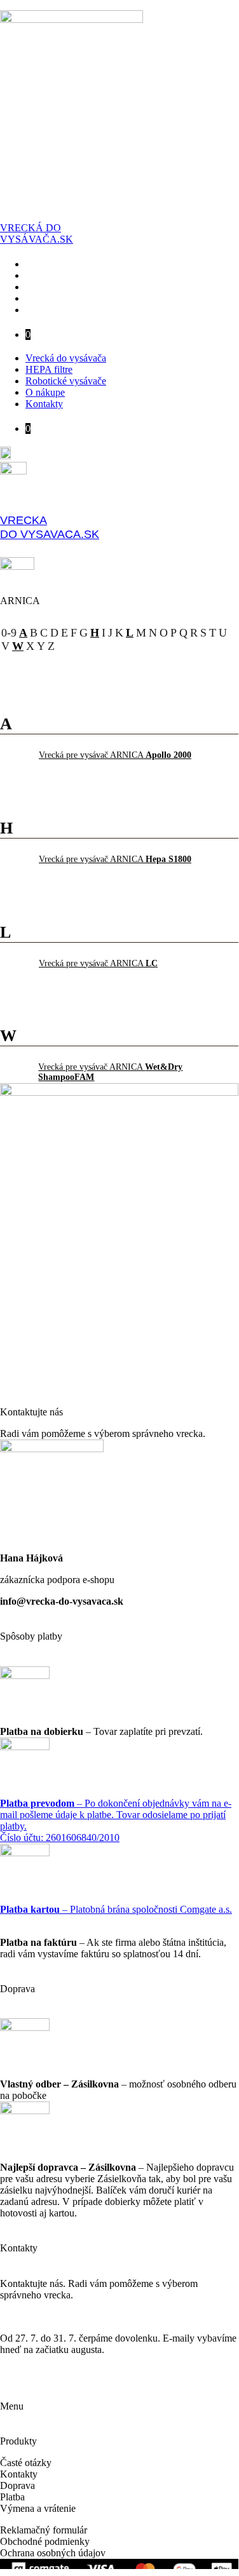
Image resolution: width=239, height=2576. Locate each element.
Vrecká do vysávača (76, 264)
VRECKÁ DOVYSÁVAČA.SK (37, 233)
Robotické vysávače (76, 287)
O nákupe (55, 298)
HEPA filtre (59, 275)
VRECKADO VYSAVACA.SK (50, 527)
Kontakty (54, 310)
